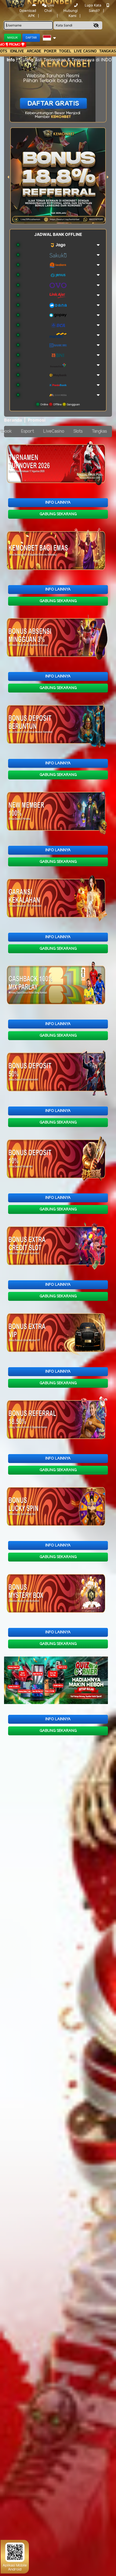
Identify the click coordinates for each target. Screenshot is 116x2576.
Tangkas (99, 431)
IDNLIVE (17, 51)
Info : (12, 60)
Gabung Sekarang (58, 514)
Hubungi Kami (71, 13)
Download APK (28, 13)
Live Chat (49, 8)
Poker (50, 51)
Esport (28, 431)
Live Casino (85, 51)
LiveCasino (54, 431)
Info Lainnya (58, 503)
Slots (78, 431)
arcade (34, 51)
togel (65, 51)
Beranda (13, 420)
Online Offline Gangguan (60, 404)
